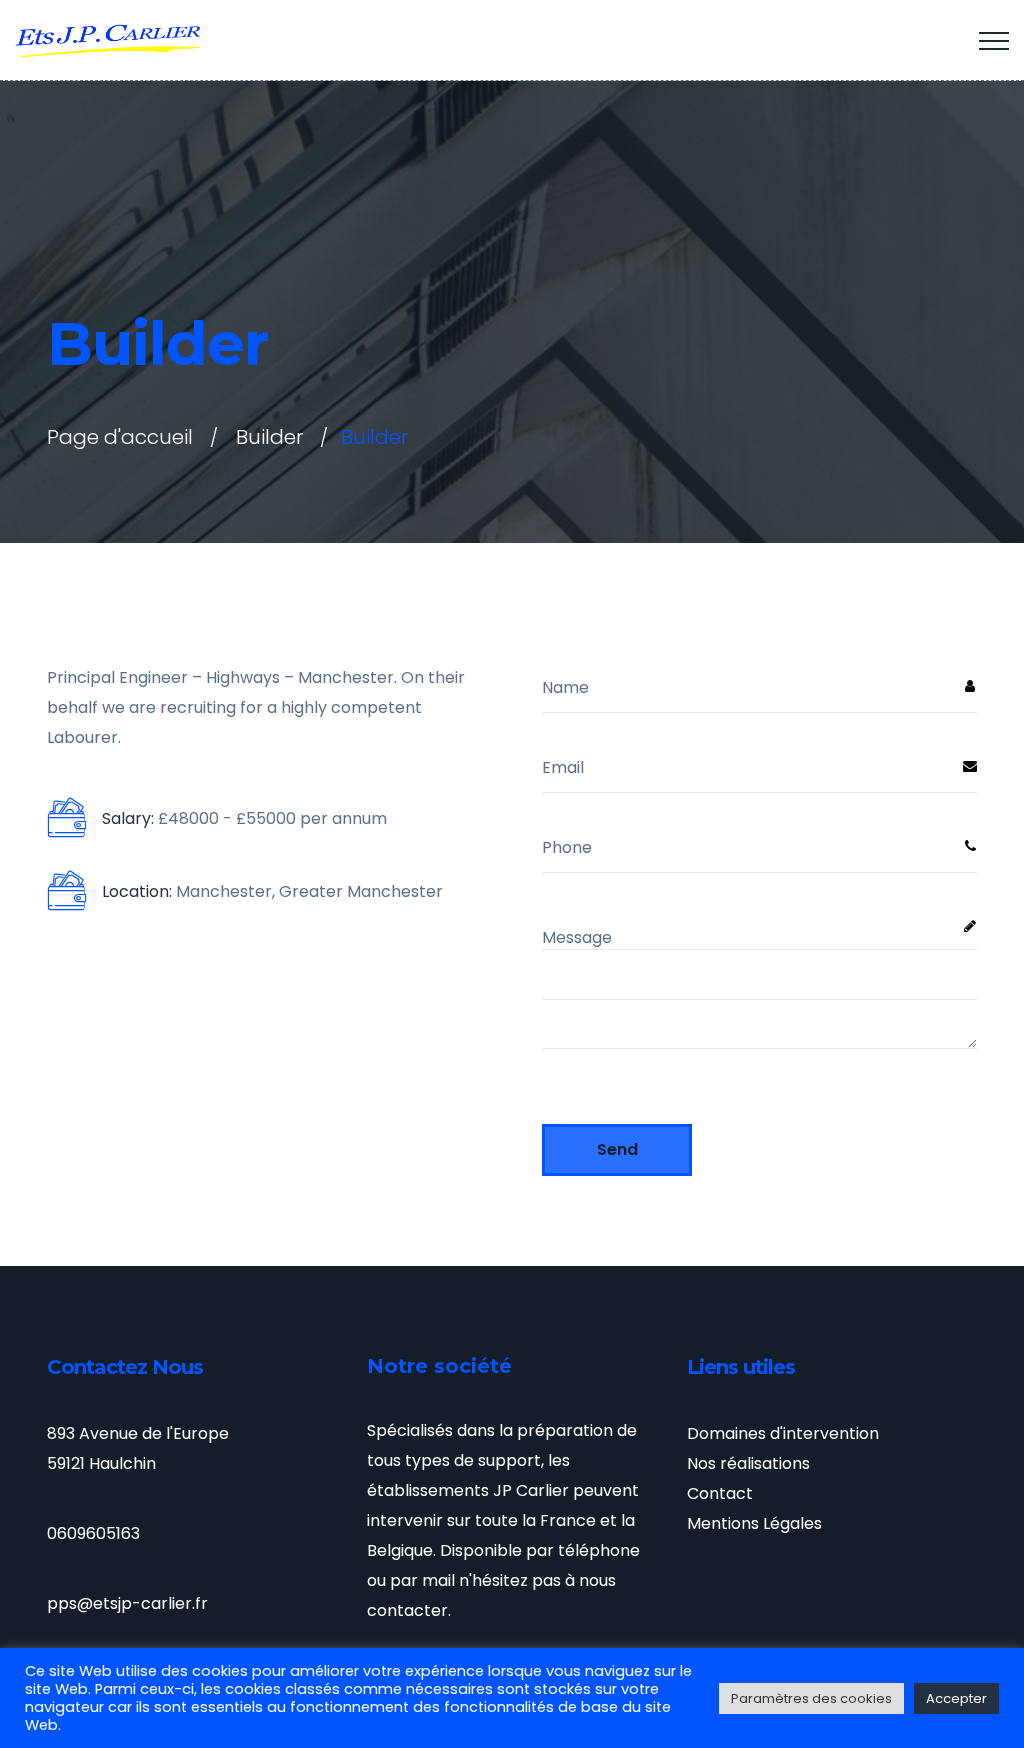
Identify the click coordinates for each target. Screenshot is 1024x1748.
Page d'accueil (120, 437)
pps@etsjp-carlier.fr (127, 1603)
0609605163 (93, 1533)
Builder (269, 437)
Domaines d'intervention (783, 1433)
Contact (720, 1493)
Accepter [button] (956, 1698)
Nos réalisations (748, 1463)
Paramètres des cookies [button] (811, 1698)
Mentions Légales (754, 1523)
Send (617, 1149)
